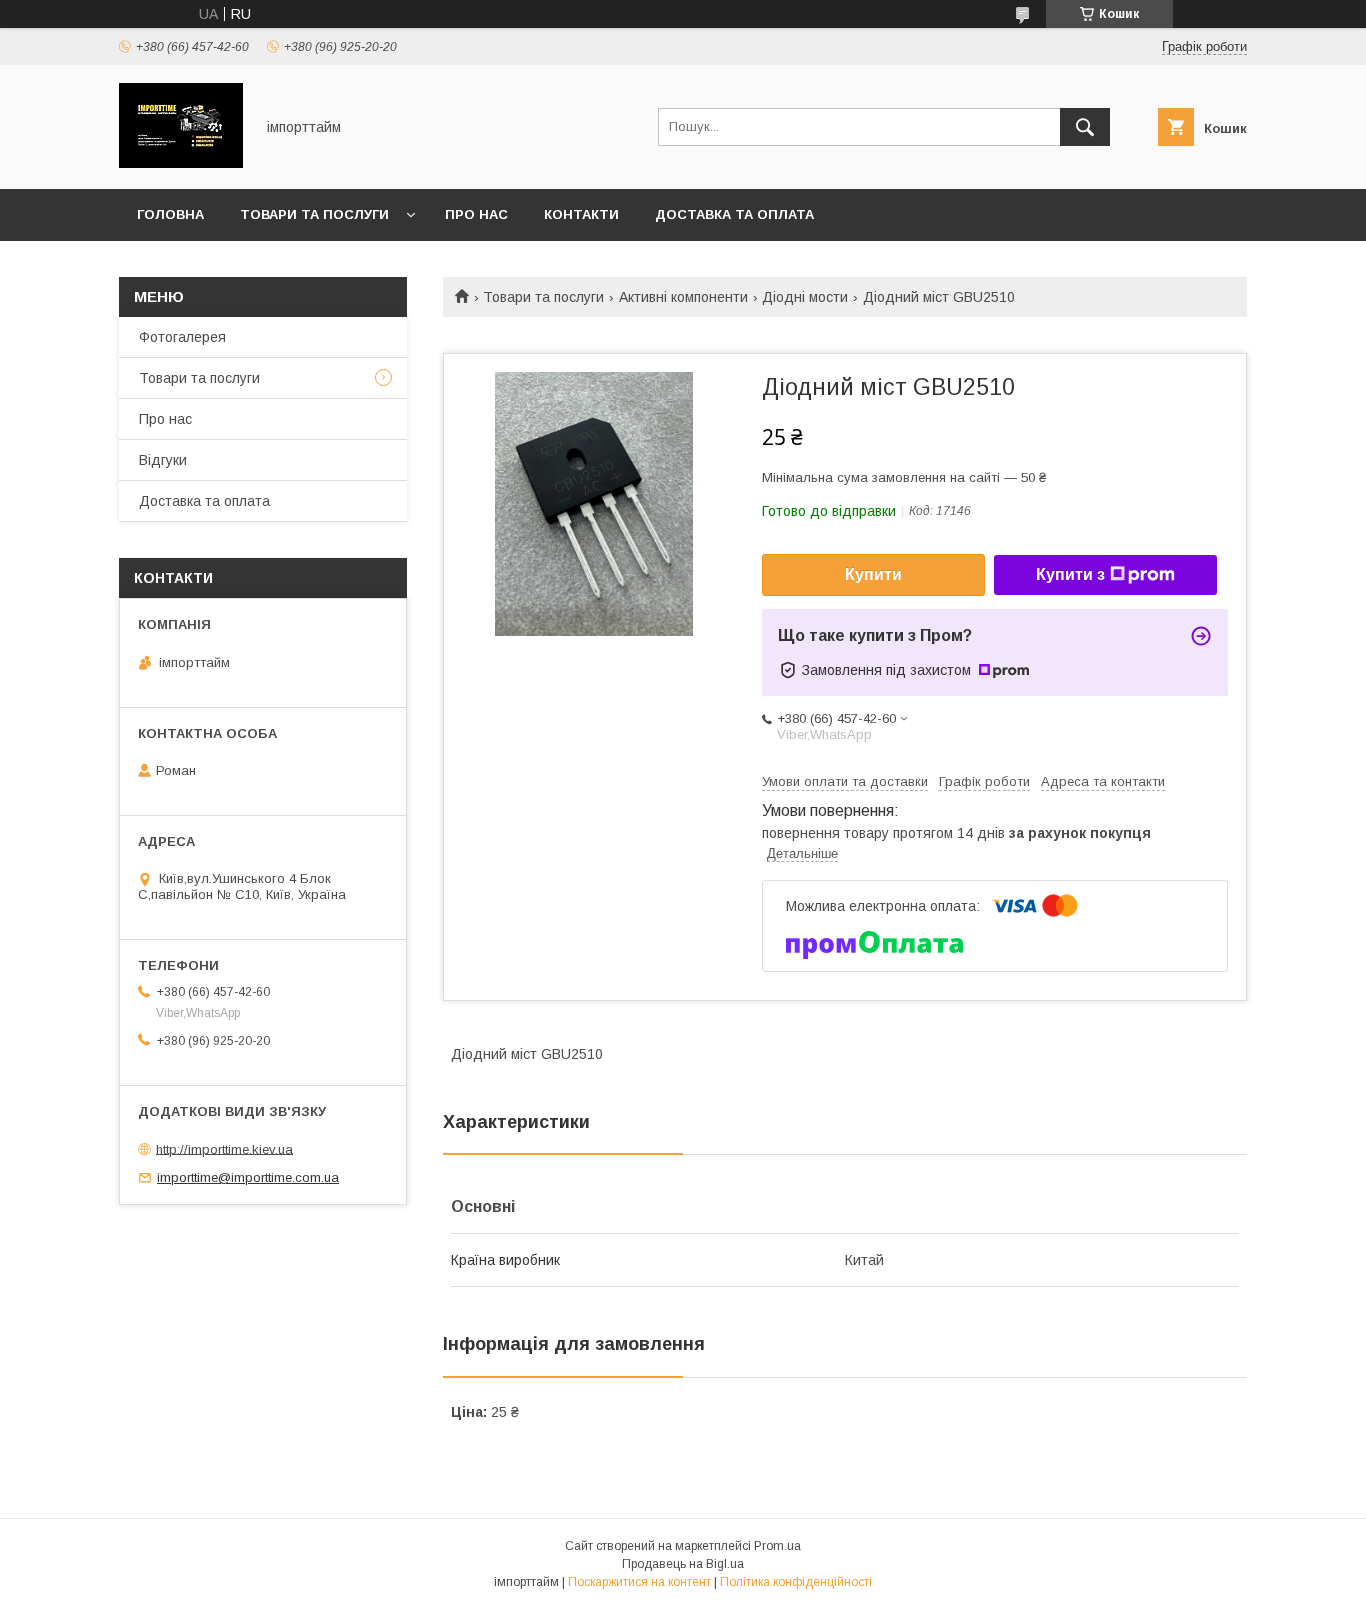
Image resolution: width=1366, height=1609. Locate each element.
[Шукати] (1085, 127)
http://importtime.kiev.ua (224, 1148)
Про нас (476, 214)
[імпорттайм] (181, 163)
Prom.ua (777, 1546)
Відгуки (163, 460)
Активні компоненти (683, 297)
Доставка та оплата (734, 214)
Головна (170, 214)
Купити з (1070, 574)
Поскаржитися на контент (639, 1582)
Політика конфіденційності (796, 1582)
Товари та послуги (314, 214)
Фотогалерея (182, 337)
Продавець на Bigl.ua (683, 1564)
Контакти (581, 214)
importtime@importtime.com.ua (248, 1177)
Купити (873, 574)
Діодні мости (805, 297)
